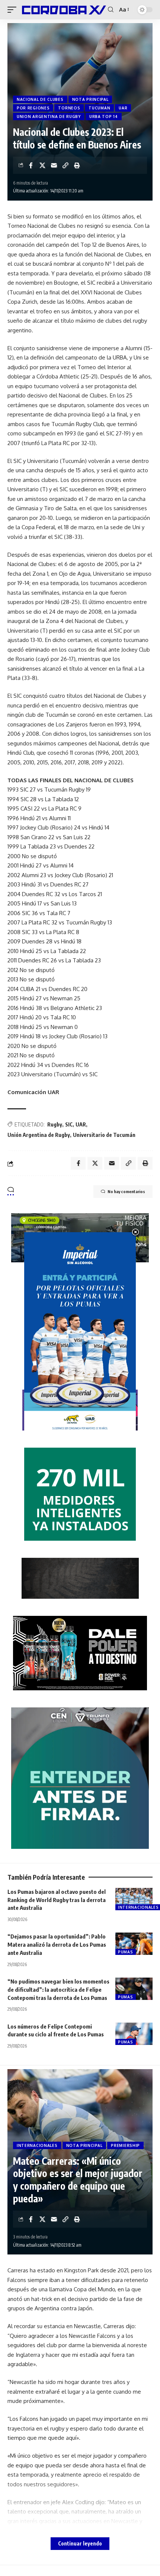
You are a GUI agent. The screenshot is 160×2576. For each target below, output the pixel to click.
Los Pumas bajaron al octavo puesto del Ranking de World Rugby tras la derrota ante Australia (57, 1900)
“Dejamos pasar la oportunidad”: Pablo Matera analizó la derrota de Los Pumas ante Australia (57, 1944)
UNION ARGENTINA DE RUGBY (49, 116)
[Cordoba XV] (63, 10)
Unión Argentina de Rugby (39, 1135)
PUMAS (126, 1952)
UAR (123, 108)
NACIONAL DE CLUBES (40, 99)
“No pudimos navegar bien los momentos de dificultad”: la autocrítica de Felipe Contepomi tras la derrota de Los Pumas (58, 1989)
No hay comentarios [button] (126, 1191)
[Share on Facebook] (31, 165)
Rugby (55, 1124)
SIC (69, 1124)
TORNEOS (69, 108)
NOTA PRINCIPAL (90, 99)
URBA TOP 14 (104, 116)
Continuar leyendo (80, 2543)
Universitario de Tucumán (104, 1135)
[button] (14, 10)
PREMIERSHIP (125, 2145)
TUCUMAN (99, 108)
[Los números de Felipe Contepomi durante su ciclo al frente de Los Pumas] (134, 2034)
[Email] (54, 165)
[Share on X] (42, 165)
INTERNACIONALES (37, 2145)
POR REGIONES (33, 108)
